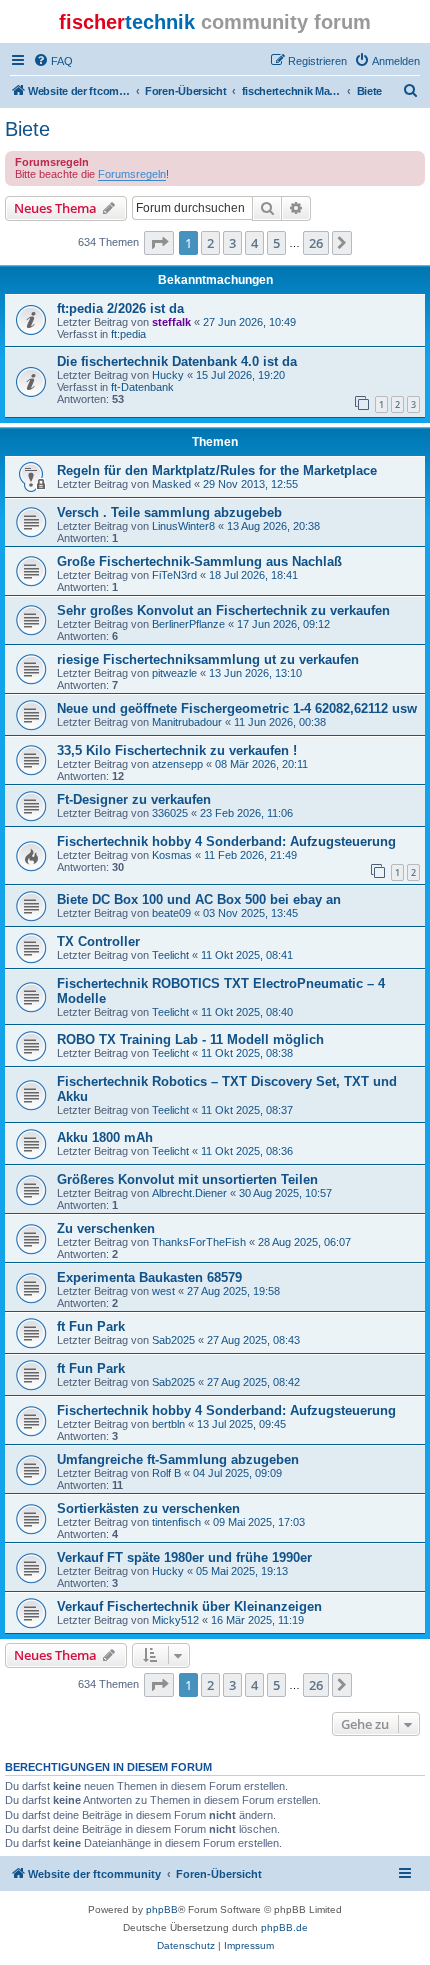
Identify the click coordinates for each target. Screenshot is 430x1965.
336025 (170, 813)
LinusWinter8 (183, 526)
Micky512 (175, 1620)
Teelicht (170, 955)
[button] (159, 243)
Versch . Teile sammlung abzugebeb (169, 512)
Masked (171, 484)
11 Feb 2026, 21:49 (250, 855)
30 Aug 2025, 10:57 (285, 1193)
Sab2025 (173, 1340)
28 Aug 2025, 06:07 (304, 1242)
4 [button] (254, 243)
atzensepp (177, 764)
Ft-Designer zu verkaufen (134, 799)
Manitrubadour (187, 722)
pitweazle (174, 673)
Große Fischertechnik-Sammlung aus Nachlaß (199, 561)
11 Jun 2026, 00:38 (280, 722)
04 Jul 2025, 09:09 (237, 1473)
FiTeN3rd (174, 575)
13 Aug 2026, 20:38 (273, 526)
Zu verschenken (106, 1228)
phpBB (162, 1909)
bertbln (168, 1424)
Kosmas (172, 855)
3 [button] (232, 243)
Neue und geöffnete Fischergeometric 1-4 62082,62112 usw (237, 708)
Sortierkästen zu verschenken (148, 1508)
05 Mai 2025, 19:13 (242, 1571)
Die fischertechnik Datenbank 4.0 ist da (177, 361)
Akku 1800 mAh (105, 1137)
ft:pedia (128, 334)
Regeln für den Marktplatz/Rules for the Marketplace (217, 470)
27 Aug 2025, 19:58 (233, 1291)
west (163, 1291)
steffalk (171, 322)
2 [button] (210, 243)
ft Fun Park (91, 1326)
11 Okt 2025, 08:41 (247, 955)
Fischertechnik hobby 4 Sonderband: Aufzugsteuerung (226, 841)
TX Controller (98, 941)
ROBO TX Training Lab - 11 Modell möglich (190, 1039)
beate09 (171, 913)
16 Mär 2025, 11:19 (257, 1620)
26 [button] (316, 243)
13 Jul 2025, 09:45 (241, 1424)
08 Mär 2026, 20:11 (261, 764)
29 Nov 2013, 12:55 (250, 484)
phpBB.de (284, 1927)
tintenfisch (176, 1522)
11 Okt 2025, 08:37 (247, 1110)
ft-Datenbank (142, 387)
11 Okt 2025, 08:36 (247, 1151)
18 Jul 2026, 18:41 (253, 575)
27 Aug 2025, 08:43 (253, 1340)
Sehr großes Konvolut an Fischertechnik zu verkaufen (223, 610)
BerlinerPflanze (188, 624)
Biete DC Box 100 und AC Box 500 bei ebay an (199, 899)
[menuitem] (53, 61)
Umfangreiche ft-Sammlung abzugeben (178, 1459)
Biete (27, 129)
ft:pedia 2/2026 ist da (120, 308)
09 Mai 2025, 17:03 (259, 1522)
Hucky (168, 375)
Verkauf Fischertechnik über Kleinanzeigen (189, 1606)
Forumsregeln (132, 174)
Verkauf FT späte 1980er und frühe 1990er (184, 1557)
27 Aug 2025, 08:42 (253, 1382)
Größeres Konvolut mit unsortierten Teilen (187, 1179)
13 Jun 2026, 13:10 (255, 673)
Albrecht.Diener (189, 1193)
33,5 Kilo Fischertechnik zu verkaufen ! (177, 750)
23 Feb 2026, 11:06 (246, 813)
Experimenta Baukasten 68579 (149, 1277)
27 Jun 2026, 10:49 (249, 322)
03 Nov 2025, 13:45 (250, 913)
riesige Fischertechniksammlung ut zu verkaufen (208, 659)
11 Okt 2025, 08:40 (247, 1012)
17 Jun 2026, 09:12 (283, 624)
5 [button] (276, 243)
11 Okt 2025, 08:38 (247, 1053)
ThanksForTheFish (199, 1242)
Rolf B (166, 1473)
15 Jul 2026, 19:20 (240, 375)
